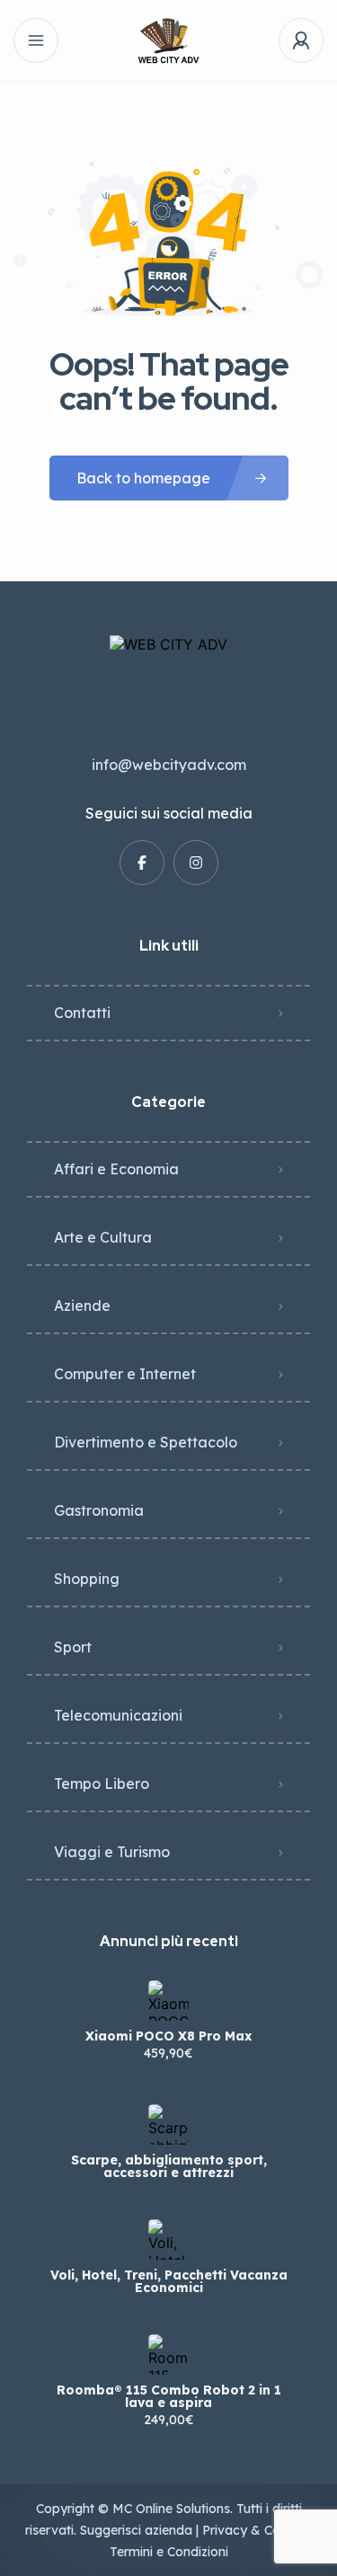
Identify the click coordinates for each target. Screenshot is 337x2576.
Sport (73, 1647)
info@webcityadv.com (169, 765)
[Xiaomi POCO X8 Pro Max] (168, 2001)
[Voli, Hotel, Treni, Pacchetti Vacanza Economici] (168, 2240)
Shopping (87, 1579)
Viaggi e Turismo (112, 1852)
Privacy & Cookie (254, 2530)
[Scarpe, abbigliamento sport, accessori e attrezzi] (168, 2125)
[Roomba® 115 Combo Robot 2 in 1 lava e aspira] (168, 2355)
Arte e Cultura (103, 1237)
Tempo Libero (102, 1784)
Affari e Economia (116, 1169)
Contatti (82, 1013)
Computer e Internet (125, 1374)
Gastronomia (99, 1510)
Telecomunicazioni (118, 1715)
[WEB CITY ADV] (169, 41)
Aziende (82, 1306)
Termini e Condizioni (169, 2552)
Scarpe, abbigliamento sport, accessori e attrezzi (169, 2166)
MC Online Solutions (171, 2509)
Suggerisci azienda (136, 2530)
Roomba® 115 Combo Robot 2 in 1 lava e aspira (169, 2396)
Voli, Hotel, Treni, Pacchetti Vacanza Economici (169, 2281)
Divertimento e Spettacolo (146, 1442)
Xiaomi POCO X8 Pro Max (168, 2036)
